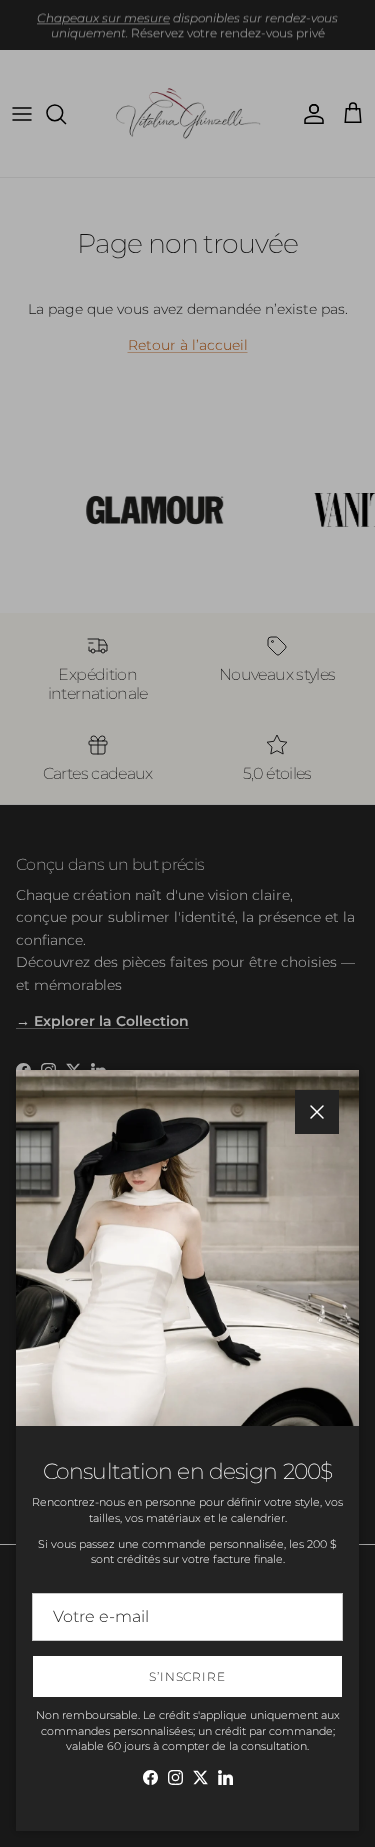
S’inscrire (188, 1676)
